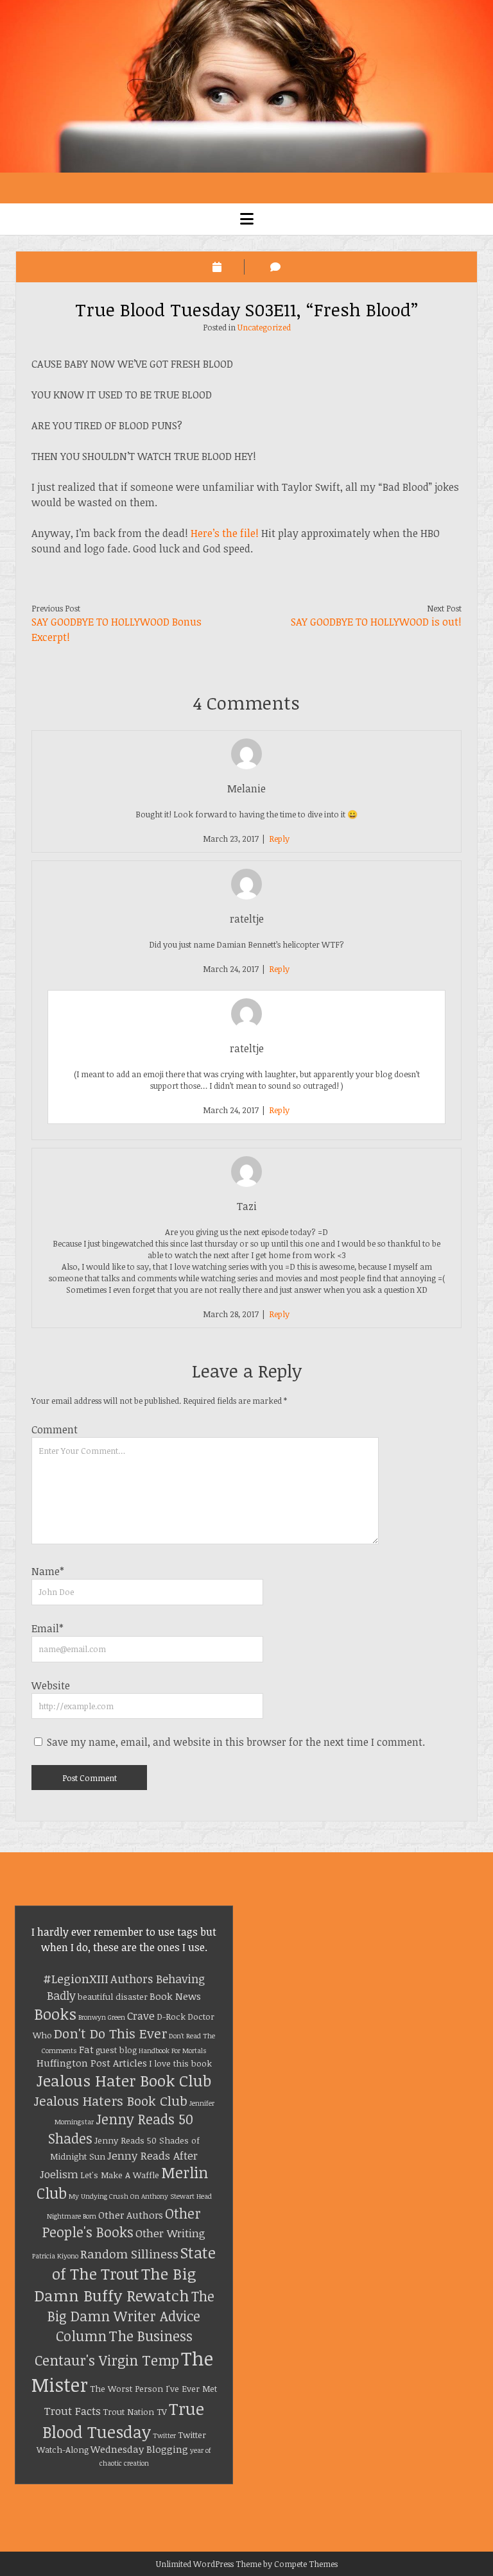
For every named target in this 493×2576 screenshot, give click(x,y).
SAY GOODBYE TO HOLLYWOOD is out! (376, 622)
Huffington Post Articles (92, 2063)
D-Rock (171, 2017)
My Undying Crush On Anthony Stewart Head (140, 2196)
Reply (279, 839)
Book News (175, 1996)
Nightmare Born (72, 2216)
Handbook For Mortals (173, 2051)
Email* (48, 1628)
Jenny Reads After (152, 2155)
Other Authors (131, 2215)
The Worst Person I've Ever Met (153, 2389)
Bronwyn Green (102, 2017)
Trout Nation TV (135, 2412)
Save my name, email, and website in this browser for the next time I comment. (236, 1742)
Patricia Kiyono (55, 2256)
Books (55, 2014)
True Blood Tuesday (123, 2420)
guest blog (116, 2050)
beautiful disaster (113, 1997)
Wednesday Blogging (139, 2449)
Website (51, 1685)
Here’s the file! (225, 533)
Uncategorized (264, 327)
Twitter (164, 2435)
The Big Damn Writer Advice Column (131, 2316)
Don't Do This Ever (110, 2033)
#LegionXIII (76, 1978)
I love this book (180, 2063)
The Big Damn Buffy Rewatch (115, 2284)
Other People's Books (122, 2223)
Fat (86, 2049)
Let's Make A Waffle (120, 2175)
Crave (141, 2016)
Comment (55, 1429)
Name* (48, 1571)
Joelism (59, 2174)
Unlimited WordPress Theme (209, 2564)
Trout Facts (73, 2411)
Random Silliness (129, 2254)
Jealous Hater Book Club (124, 2080)
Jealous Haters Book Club (110, 2101)
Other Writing (170, 2233)
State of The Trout (134, 2263)
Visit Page (246, 86)
